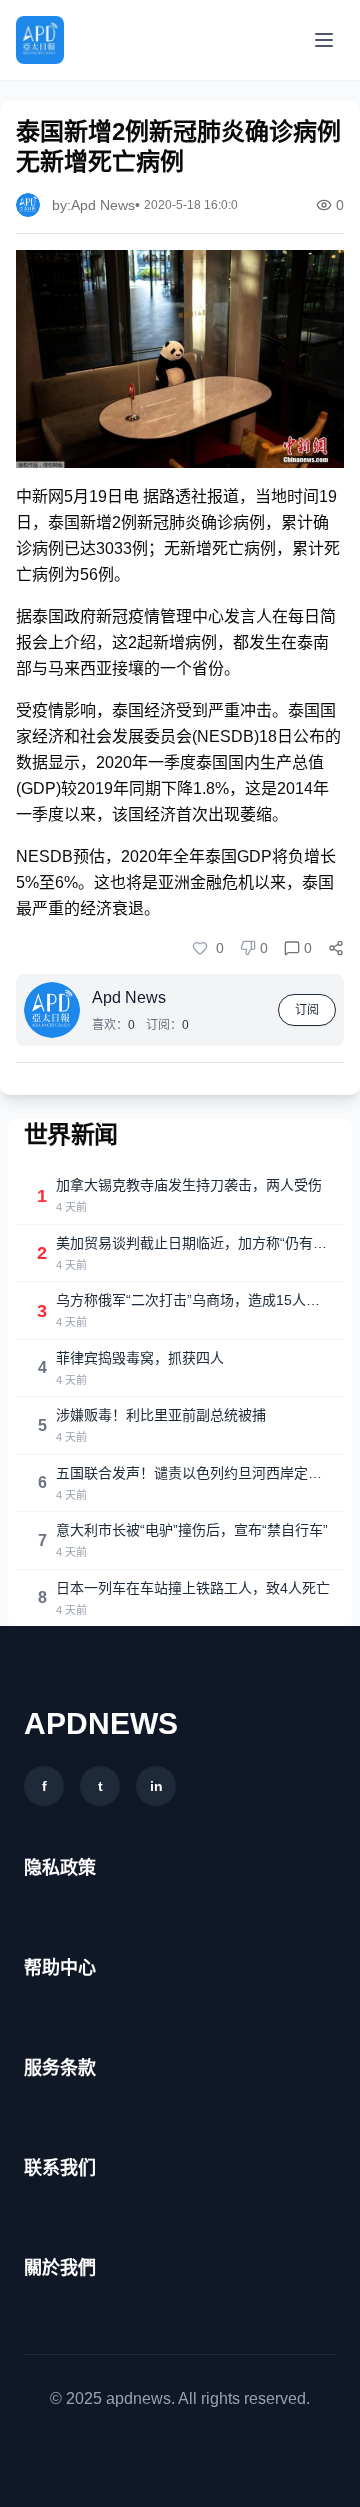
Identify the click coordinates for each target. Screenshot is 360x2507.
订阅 (307, 1010)
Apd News (129, 997)
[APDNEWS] (40, 40)
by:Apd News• (96, 205)
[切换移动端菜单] (324, 40)
